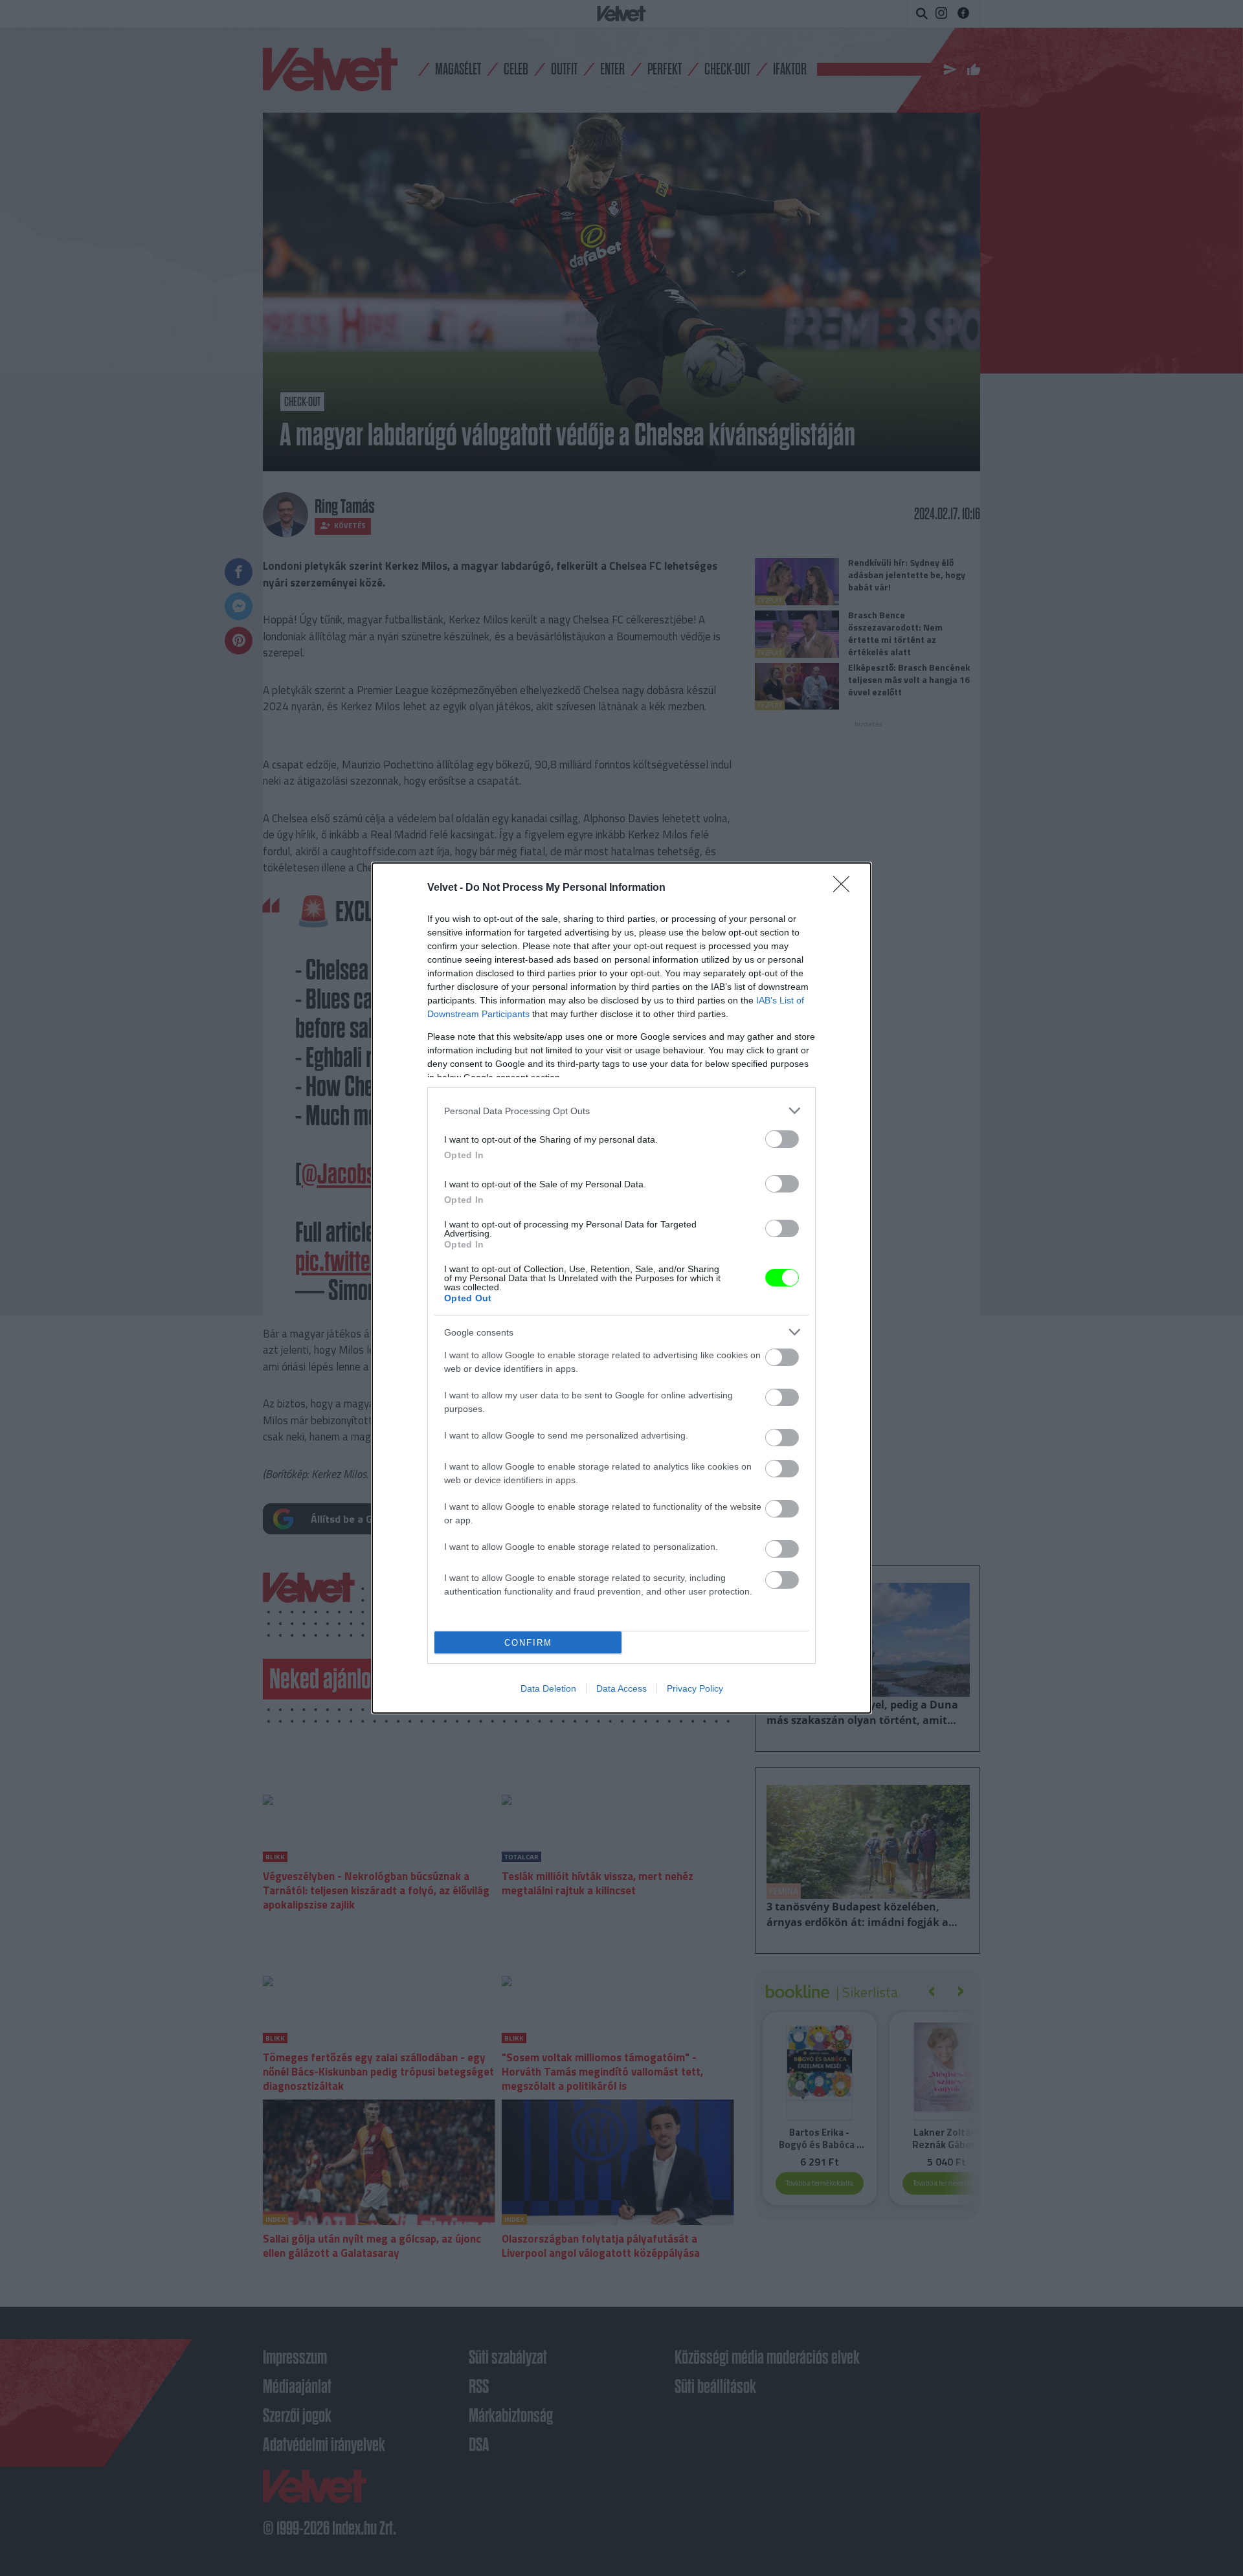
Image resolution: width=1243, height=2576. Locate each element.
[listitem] (621, 1111)
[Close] (845, 888)
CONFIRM (528, 1643)
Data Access (621, 1688)
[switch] (782, 1139)
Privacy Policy (695, 1688)
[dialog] (621, 1288)
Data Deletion (548, 1688)
